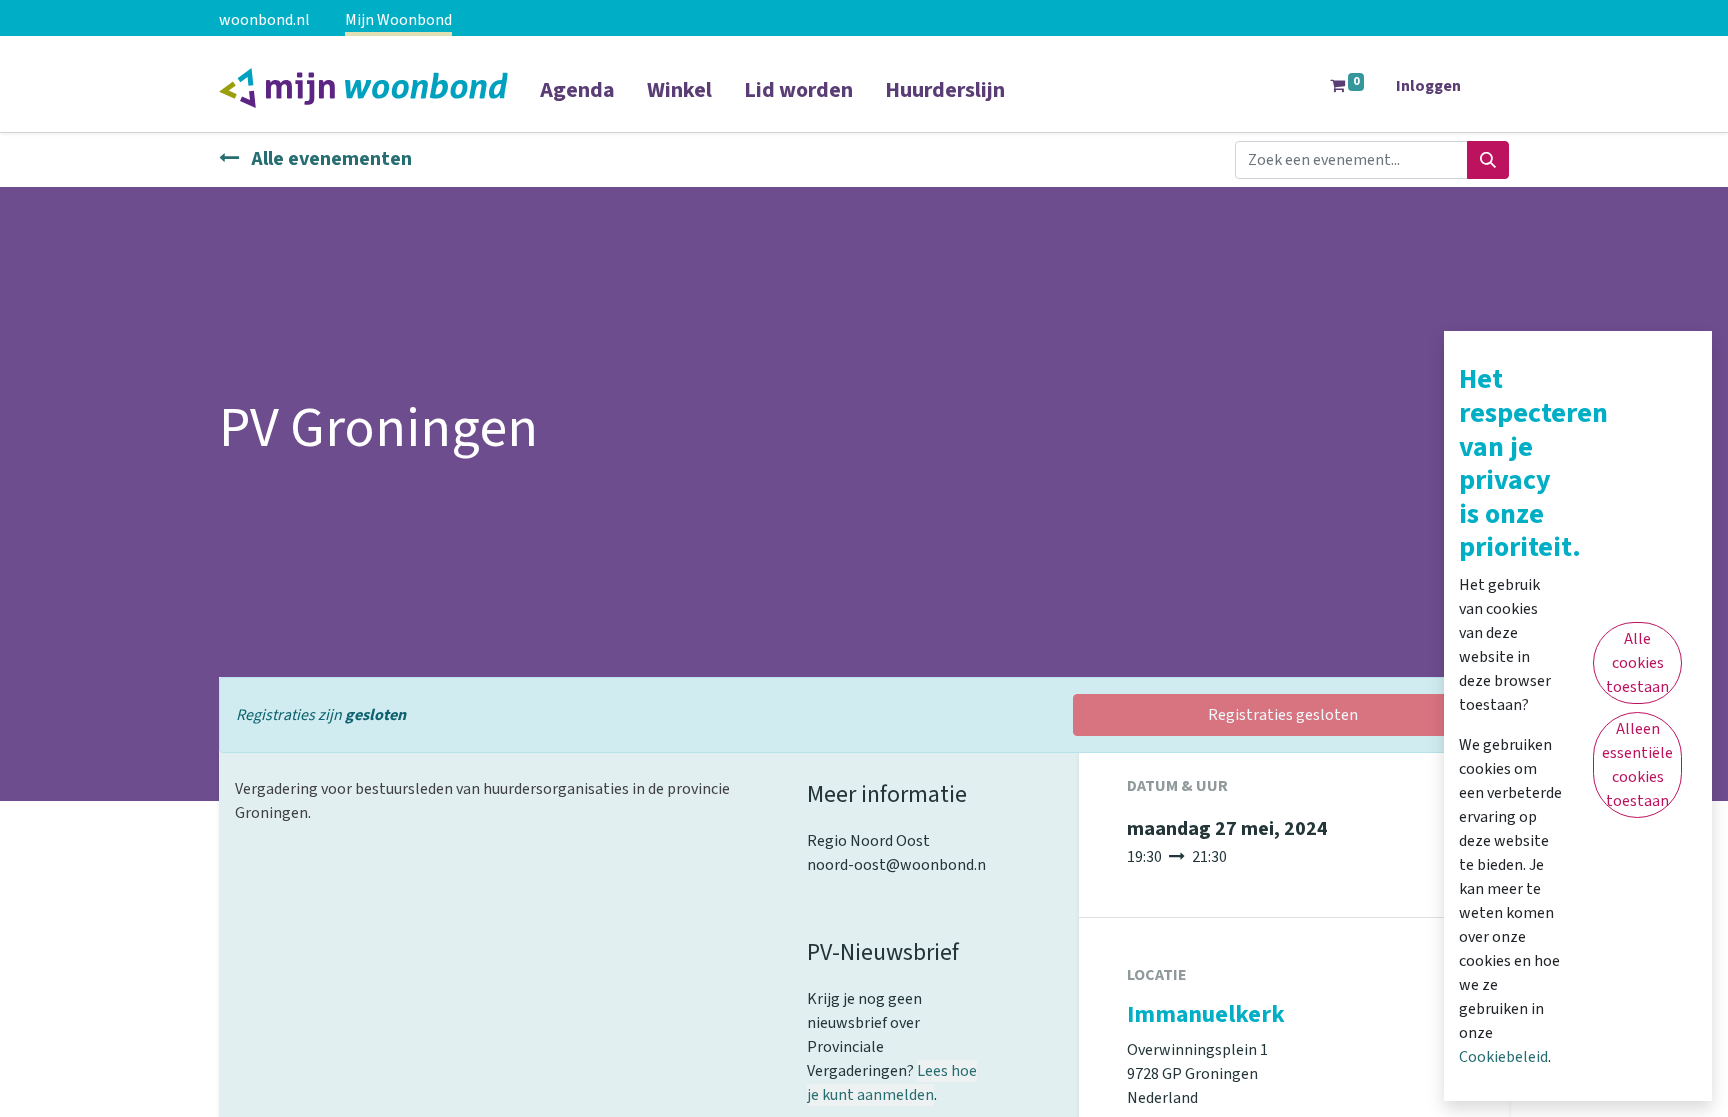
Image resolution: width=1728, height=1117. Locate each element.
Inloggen (1428, 86)
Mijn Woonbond (398, 20)
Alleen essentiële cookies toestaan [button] (1637, 765)
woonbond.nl (264, 20)
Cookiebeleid (1503, 1057)
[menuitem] (577, 103)
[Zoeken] (1488, 160)
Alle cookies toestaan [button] (1637, 663)
